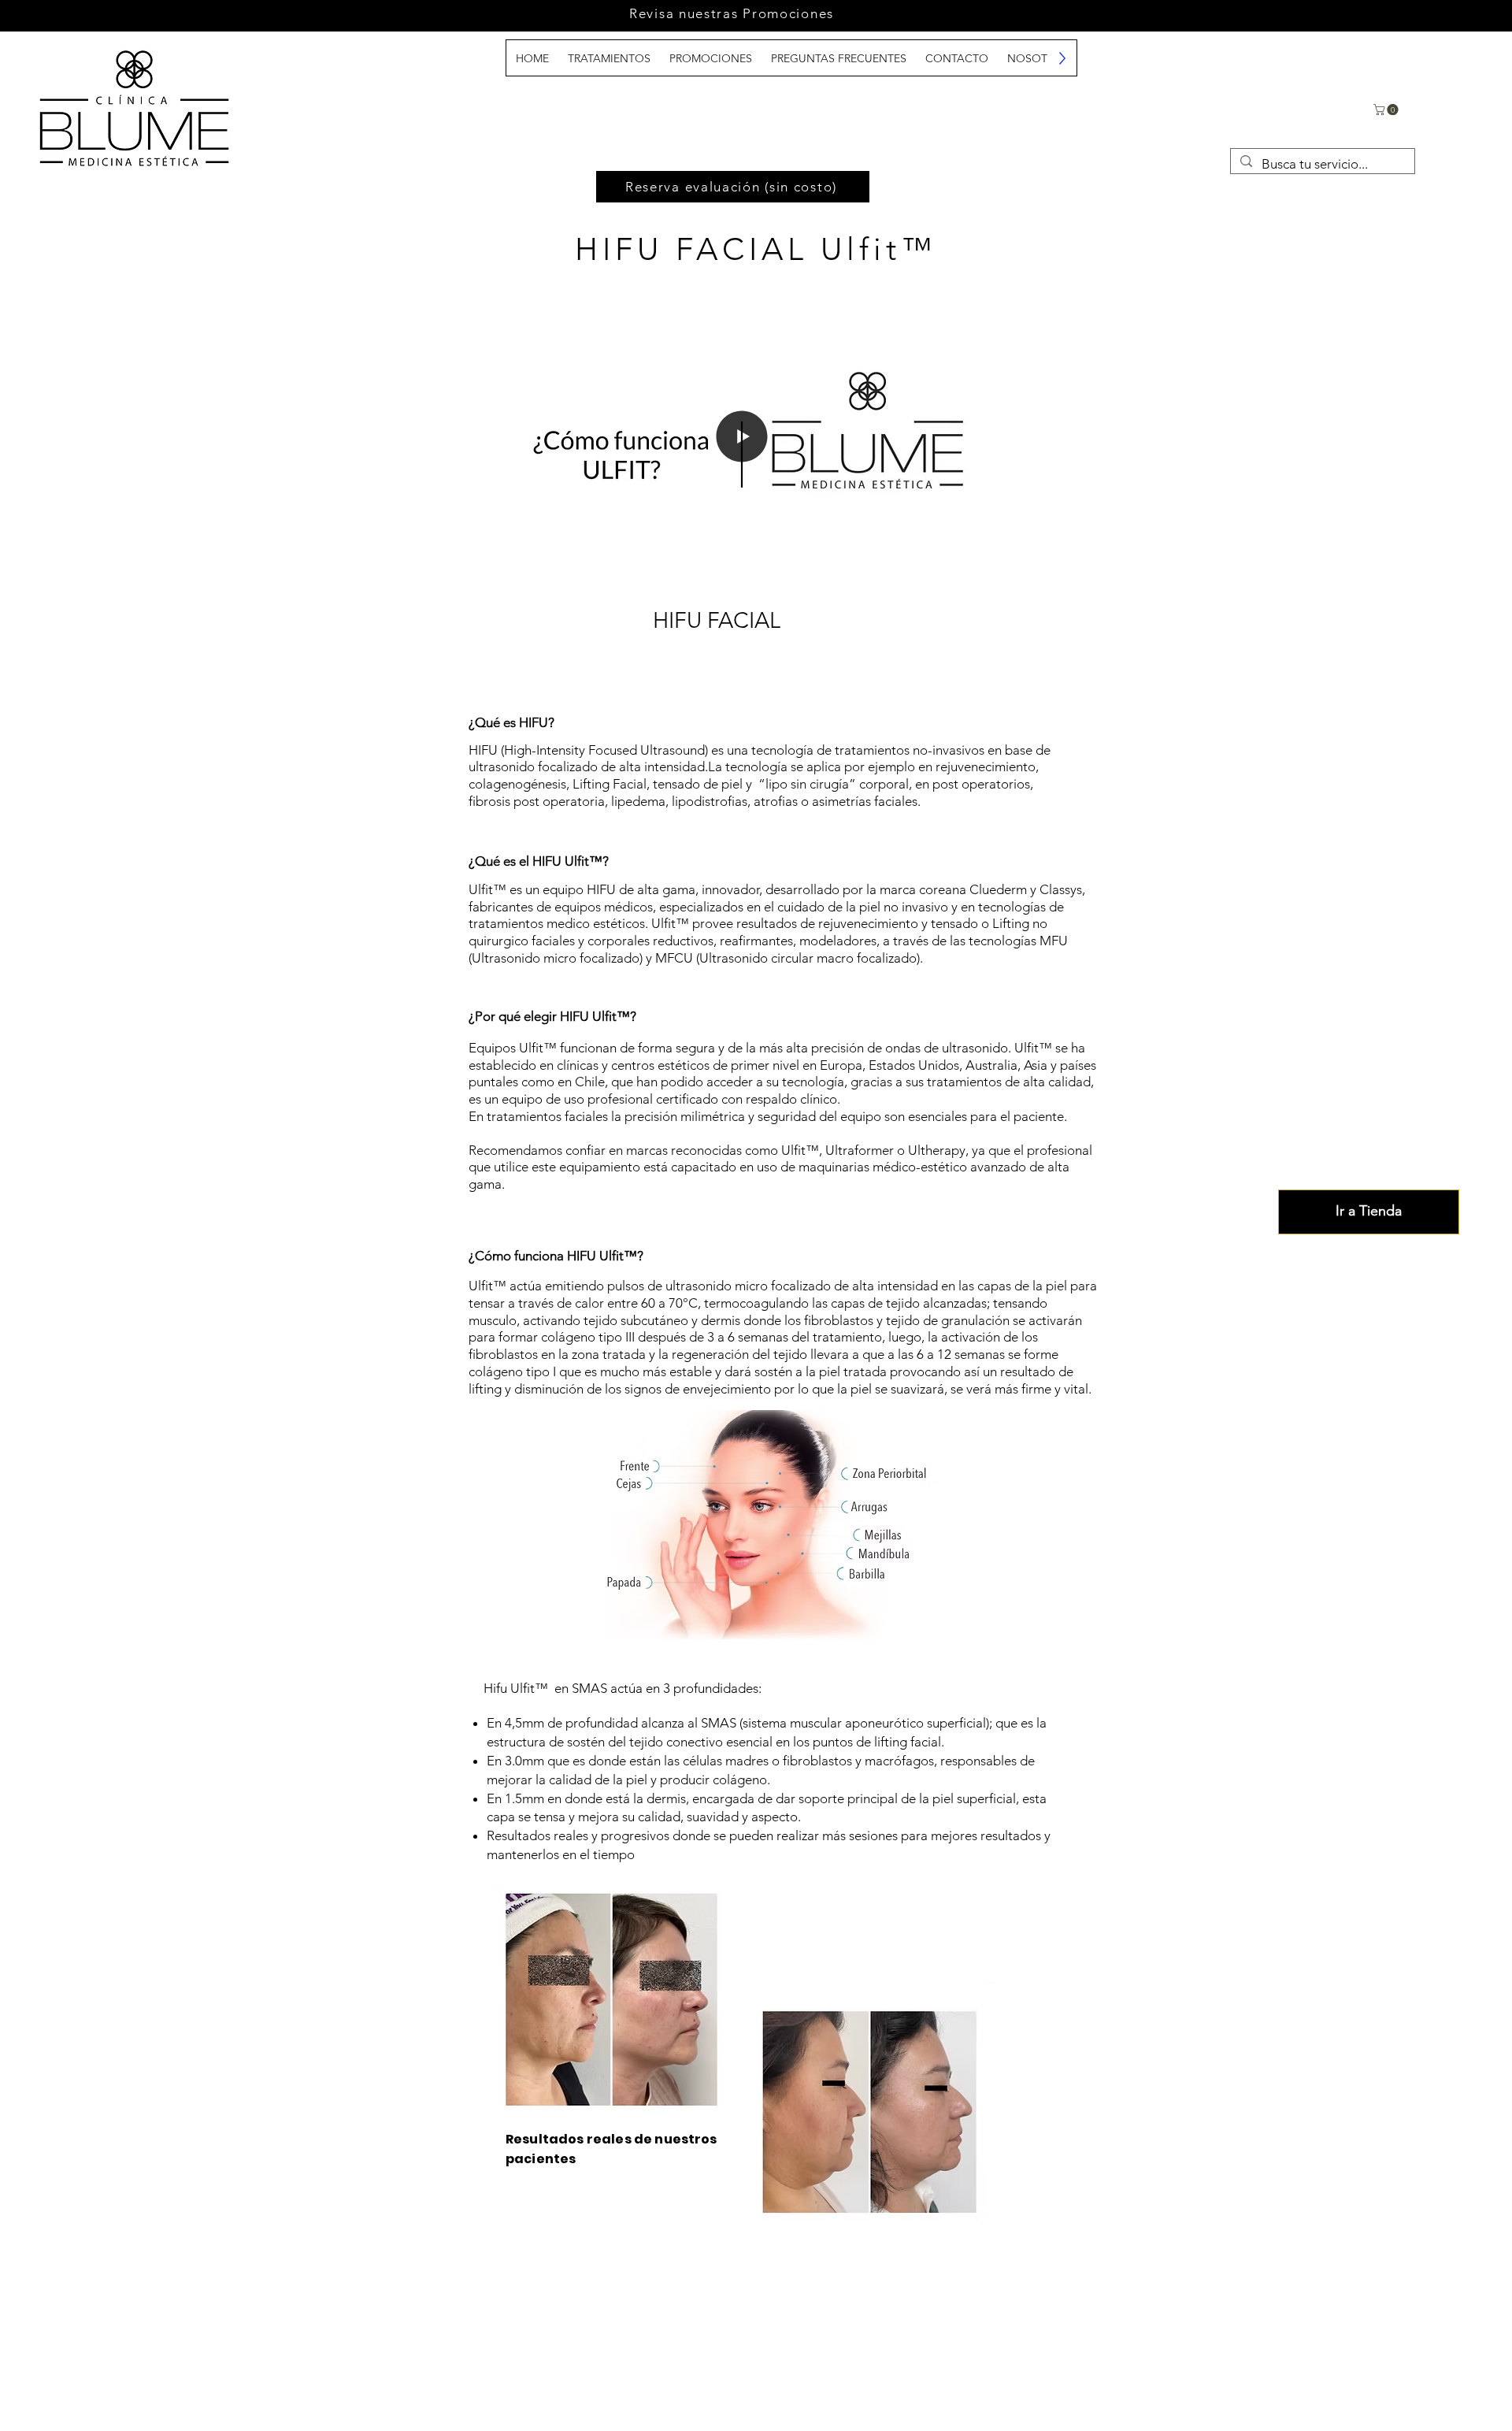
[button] (1387, 109)
